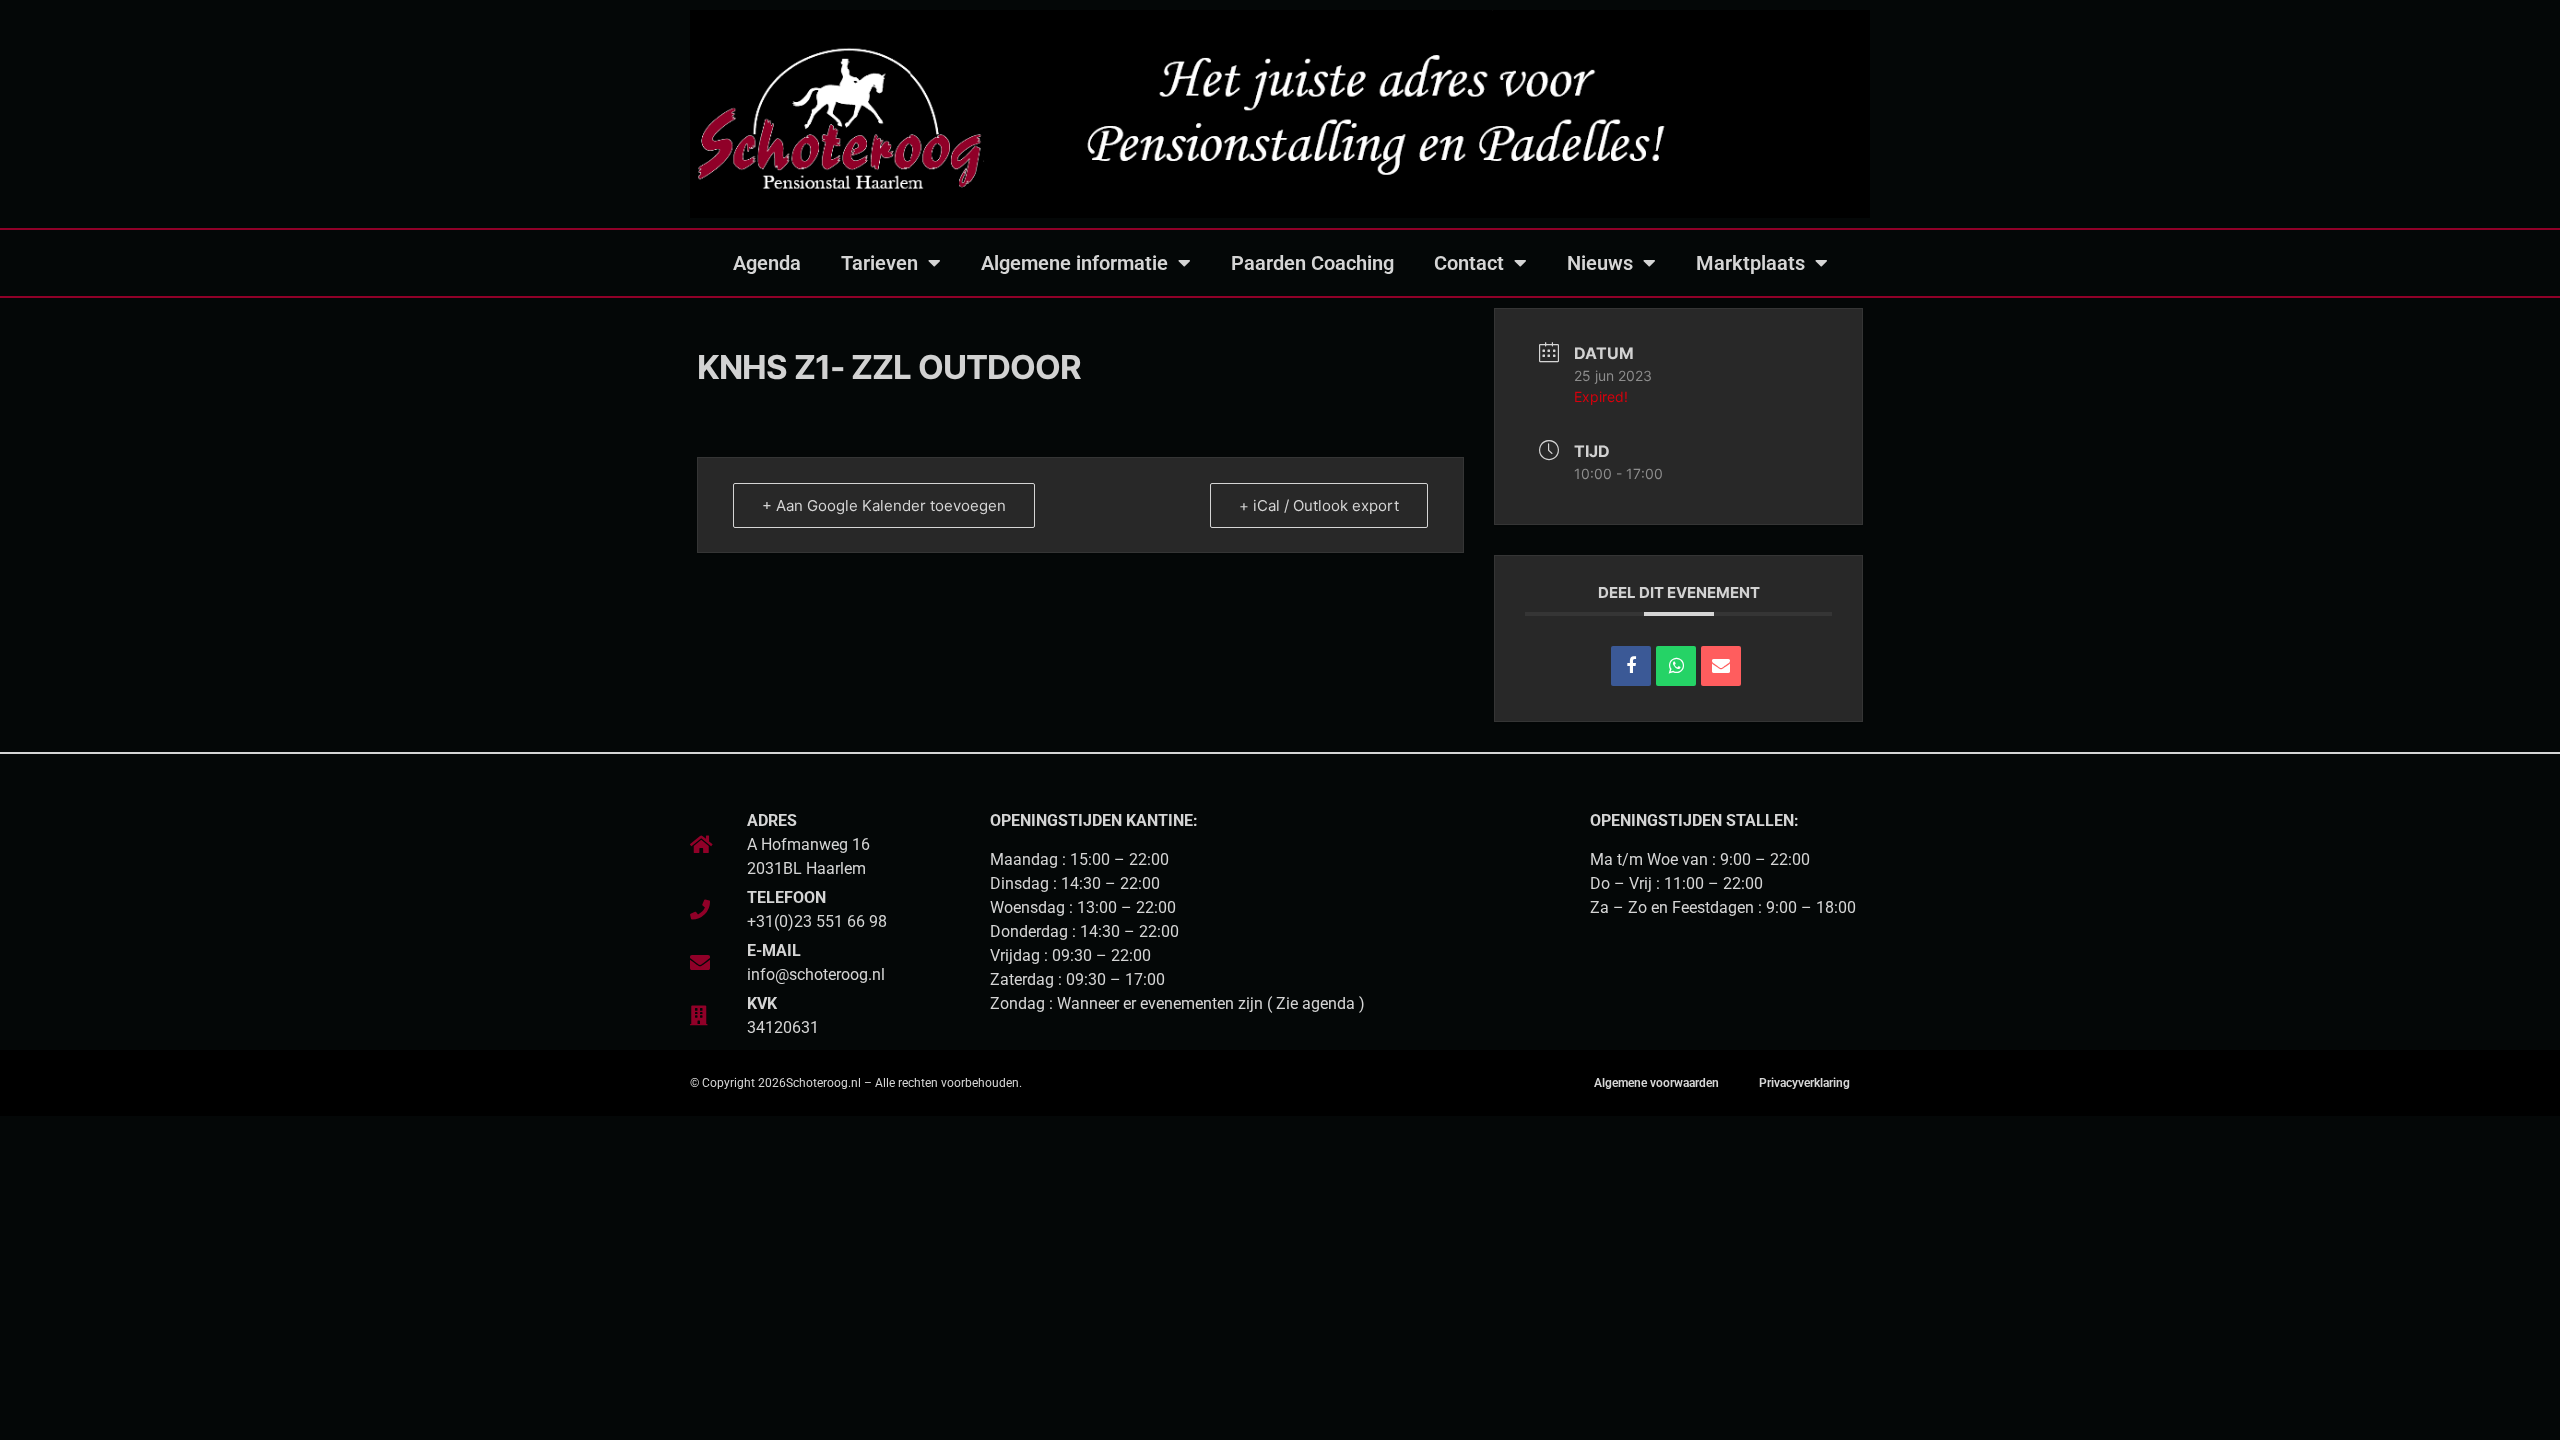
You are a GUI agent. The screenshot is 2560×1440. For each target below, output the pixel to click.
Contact (1469, 263)
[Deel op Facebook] (1631, 666)
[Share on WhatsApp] (1676, 666)
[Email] (1721, 666)
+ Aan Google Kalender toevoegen (884, 505)
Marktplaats (1750, 263)
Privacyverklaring (1804, 1083)
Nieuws (1600, 263)
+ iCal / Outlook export (1319, 505)
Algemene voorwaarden (1656, 1083)
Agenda (767, 263)
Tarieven (879, 263)
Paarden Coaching (1312, 263)
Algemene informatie (1074, 263)
